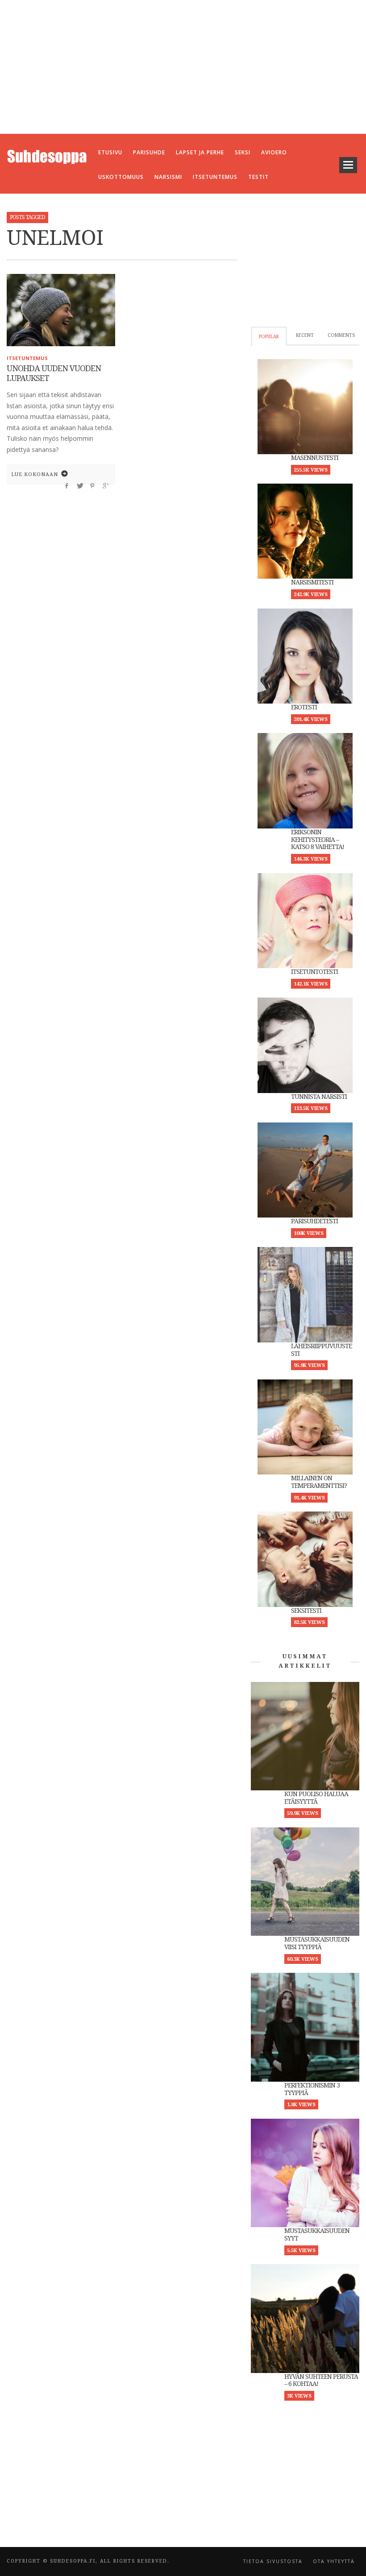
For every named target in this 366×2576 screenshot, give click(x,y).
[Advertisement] (183, 67)
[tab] (269, 336)
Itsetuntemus (27, 358)
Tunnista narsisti (319, 1097)
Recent (305, 335)
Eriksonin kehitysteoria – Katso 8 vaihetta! (318, 840)
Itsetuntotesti (314, 972)
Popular (269, 337)
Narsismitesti (312, 582)
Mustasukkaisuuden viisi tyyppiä (317, 1943)
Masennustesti (315, 458)
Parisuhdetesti (314, 1221)
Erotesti (304, 707)
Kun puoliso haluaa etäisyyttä (316, 1798)
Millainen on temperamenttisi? (319, 1482)
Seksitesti (306, 1611)
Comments (341, 335)
